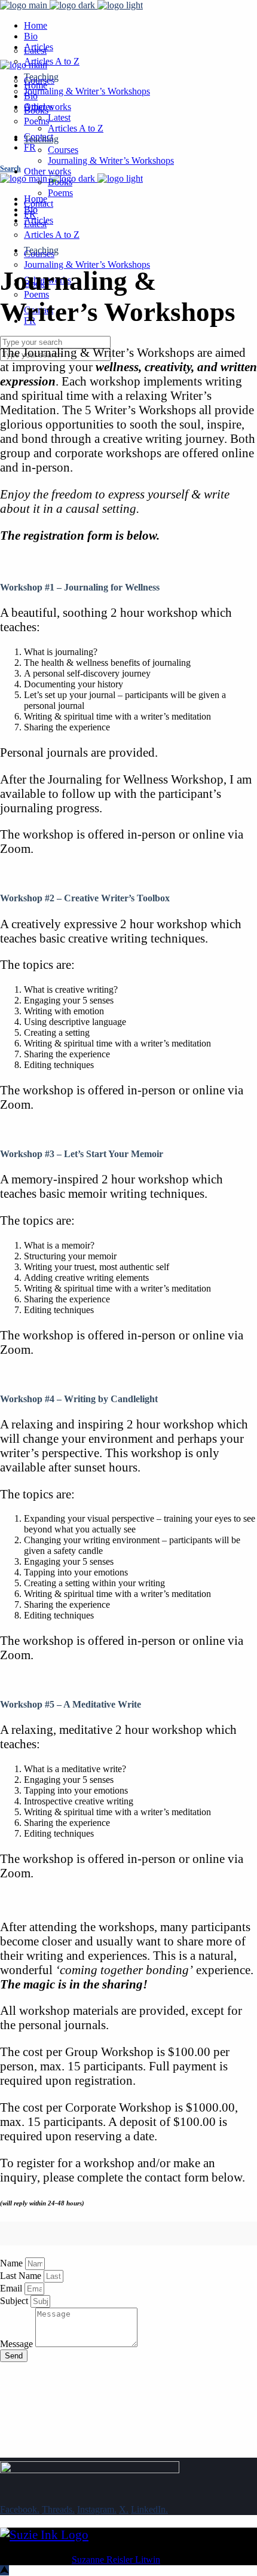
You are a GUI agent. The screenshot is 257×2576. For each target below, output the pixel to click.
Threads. (58, 2509)
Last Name (22, 2276)
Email (12, 2288)
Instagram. (97, 2509)
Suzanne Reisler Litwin (116, 2560)
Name (13, 2263)
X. (124, 2509)
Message (18, 2344)
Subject (15, 2301)
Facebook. (20, 2509)
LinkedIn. (149, 2509)
